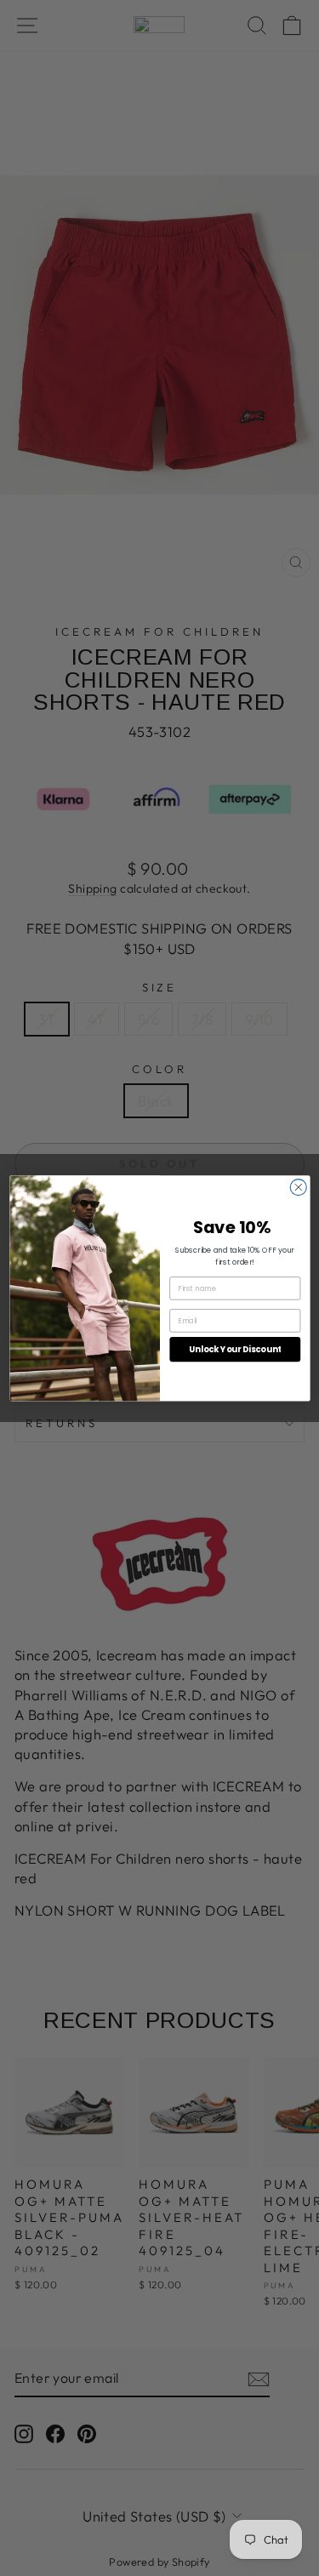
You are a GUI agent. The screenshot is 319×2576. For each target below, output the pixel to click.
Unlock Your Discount (235, 1349)
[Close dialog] (298, 1187)
